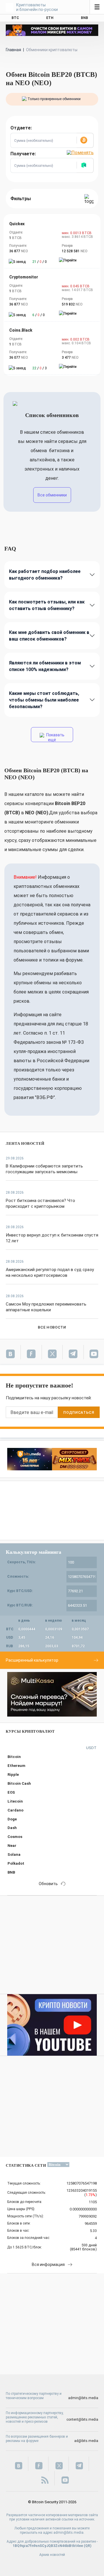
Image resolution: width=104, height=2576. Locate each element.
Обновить (48, 1884)
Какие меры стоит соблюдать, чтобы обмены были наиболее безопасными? (44, 700)
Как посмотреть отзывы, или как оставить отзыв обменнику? (47, 605)
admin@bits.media (83, 2398)
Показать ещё (55, 737)
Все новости (52, 1327)
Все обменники (52, 495)
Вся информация (48, 2264)
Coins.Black (21, 330)
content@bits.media (82, 2420)
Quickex (17, 224)
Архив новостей (52, 2555)
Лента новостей (25, 1143)
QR (88, 2546)
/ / (40, 262)
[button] (85, 140)
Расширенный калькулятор (32, 1660)
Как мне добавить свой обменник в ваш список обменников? (49, 636)
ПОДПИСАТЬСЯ (79, 1412)
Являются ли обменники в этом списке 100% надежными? (45, 666)
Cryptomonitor (24, 277)
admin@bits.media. (69, 2533)
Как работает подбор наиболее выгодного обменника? (45, 575)
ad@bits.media (86, 2441)
